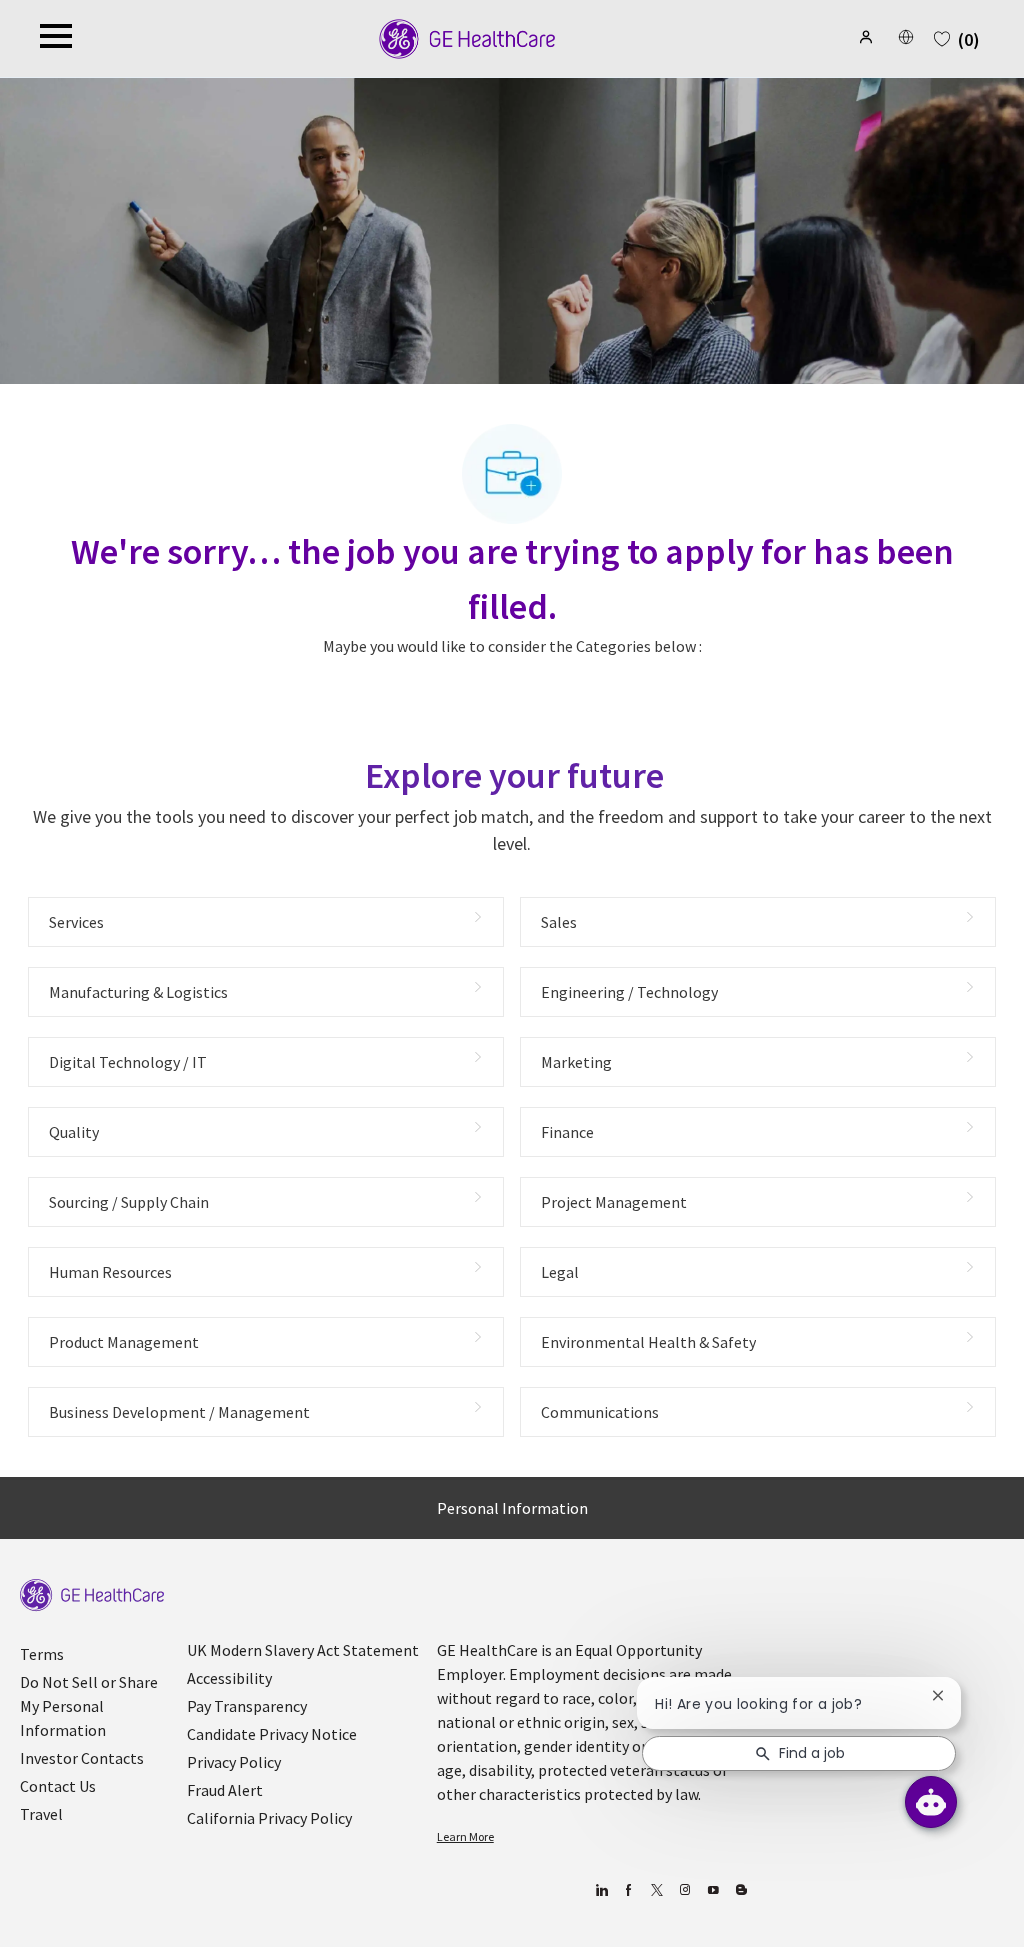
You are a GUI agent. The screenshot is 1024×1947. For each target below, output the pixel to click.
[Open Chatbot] (931, 1802)
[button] (868, 37)
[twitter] (657, 1890)
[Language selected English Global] (906, 37)
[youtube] (713, 1890)
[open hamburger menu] (56, 39)
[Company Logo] (467, 37)
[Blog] (685, 1890)
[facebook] (629, 1890)
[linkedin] (601, 1890)
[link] (92, 1595)
